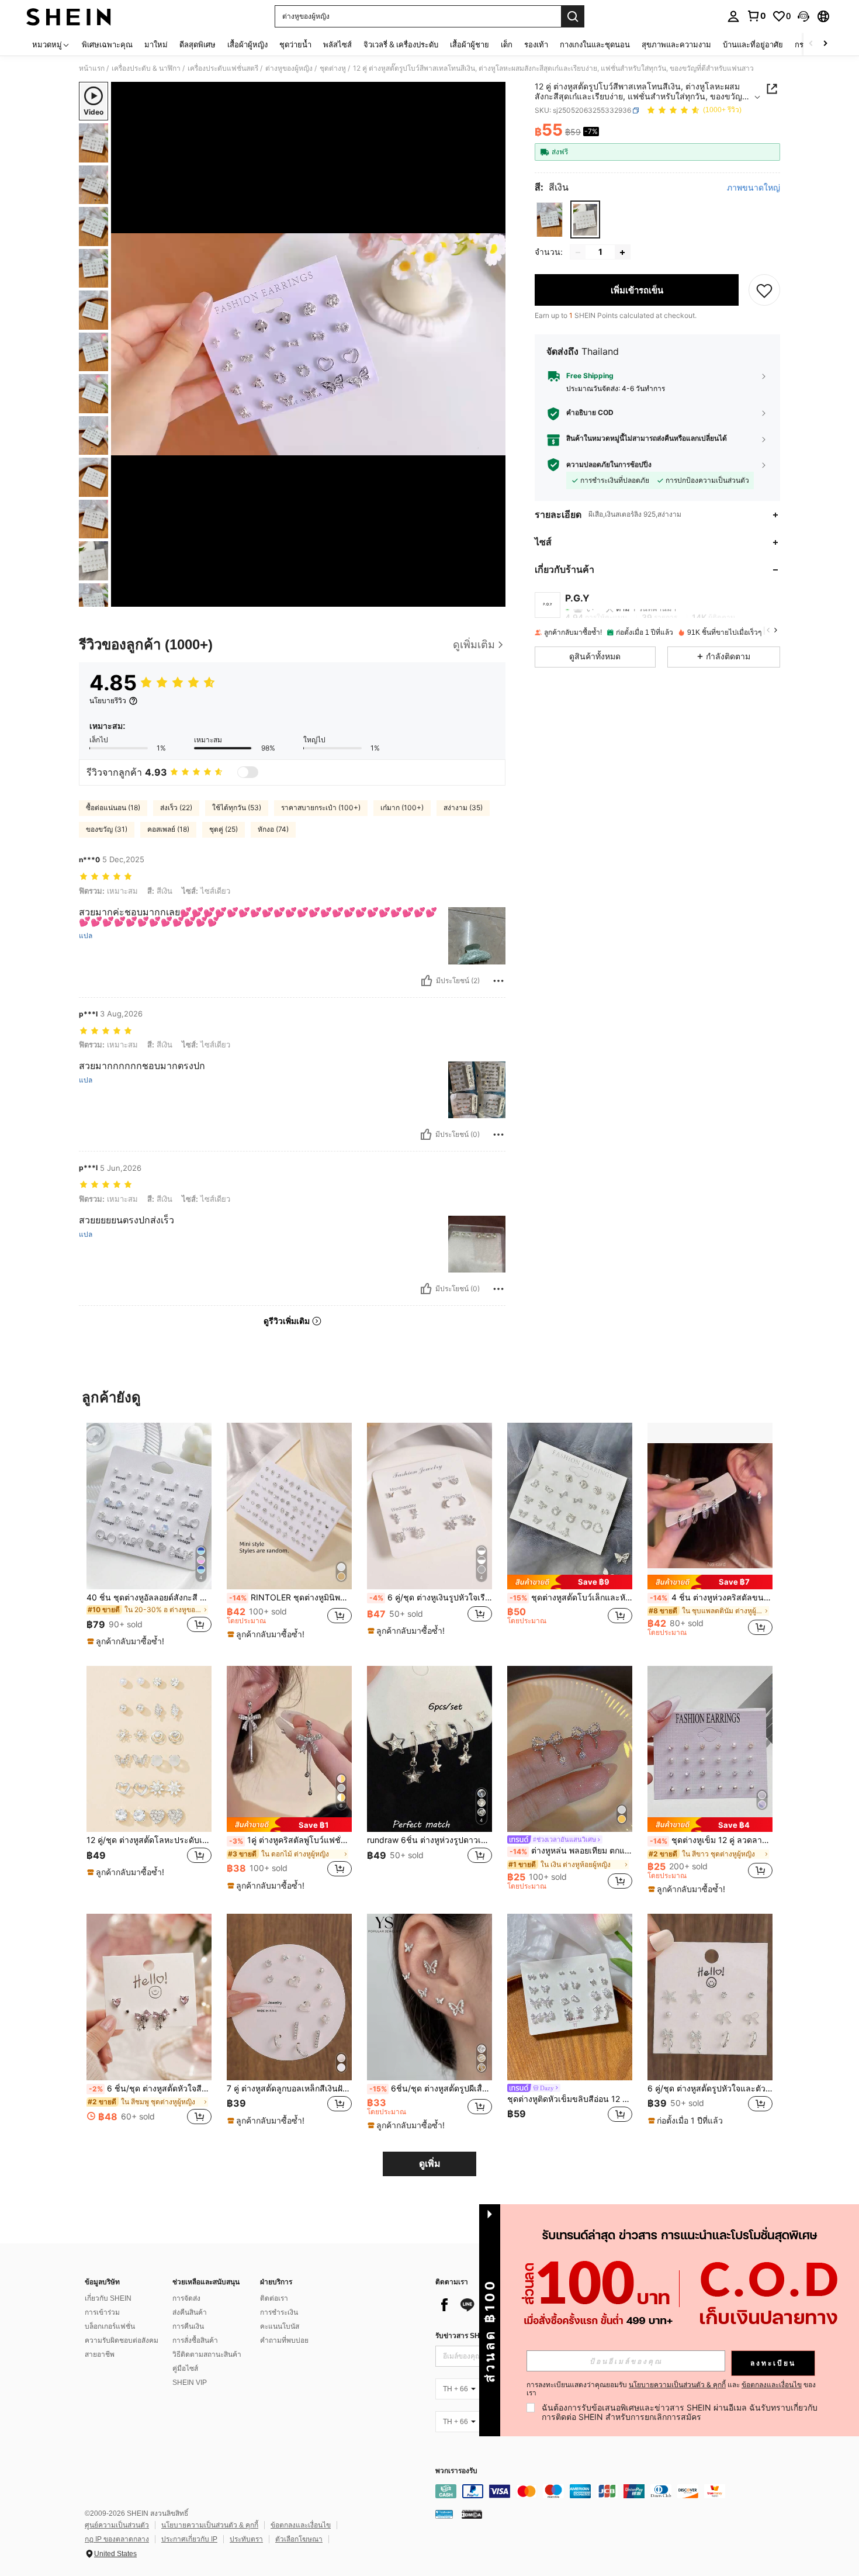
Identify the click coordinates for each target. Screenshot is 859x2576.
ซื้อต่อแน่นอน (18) (113, 808)
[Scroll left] (811, 44)
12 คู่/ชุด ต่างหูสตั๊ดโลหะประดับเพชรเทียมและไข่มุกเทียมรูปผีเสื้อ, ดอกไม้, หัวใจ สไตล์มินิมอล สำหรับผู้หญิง (149, 1840)
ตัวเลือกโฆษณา (299, 2539)
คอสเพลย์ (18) (168, 829)
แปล (86, 936)
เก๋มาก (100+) (402, 808)
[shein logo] (69, 16)
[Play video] (309, 344)
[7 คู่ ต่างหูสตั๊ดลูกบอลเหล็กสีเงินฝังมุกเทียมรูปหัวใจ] (289, 1997)
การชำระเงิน (279, 2312)
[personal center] (733, 16)
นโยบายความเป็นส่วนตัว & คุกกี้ (210, 2525)
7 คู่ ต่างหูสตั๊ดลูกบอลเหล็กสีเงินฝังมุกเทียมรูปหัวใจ (289, 2089)
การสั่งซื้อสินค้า (195, 2340)
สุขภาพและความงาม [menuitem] (676, 44)
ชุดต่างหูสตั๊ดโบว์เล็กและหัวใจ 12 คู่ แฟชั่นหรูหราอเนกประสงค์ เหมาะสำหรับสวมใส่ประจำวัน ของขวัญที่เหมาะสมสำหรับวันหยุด (571, 1598)
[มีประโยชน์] (427, 981)
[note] (127, 1641)
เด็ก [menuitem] (507, 44)
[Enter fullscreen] (493, 597)
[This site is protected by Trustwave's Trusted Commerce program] (444, 2514)
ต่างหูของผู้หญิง (289, 68)
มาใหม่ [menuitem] (156, 44)
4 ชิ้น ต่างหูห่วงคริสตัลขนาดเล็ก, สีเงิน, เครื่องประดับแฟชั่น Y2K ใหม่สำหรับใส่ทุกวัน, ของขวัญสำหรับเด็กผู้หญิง (711, 1598)
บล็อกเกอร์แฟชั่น (110, 2326)
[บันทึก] (764, 291)
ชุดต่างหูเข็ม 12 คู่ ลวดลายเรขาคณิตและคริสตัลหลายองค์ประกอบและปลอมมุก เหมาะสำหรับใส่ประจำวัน (711, 1840)
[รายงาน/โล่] (498, 981)
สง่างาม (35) (463, 808)
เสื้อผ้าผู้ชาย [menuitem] (470, 44)
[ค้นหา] (573, 16)
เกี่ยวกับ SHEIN (108, 2298)
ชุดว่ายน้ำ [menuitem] (295, 44)
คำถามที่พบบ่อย (284, 2340)
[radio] (550, 219)
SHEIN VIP (190, 2383)
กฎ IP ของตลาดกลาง (117, 2539)
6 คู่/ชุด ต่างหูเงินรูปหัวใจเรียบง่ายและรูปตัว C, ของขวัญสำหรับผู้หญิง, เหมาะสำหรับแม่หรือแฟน (431, 1598)
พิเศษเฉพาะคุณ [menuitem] (107, 44)
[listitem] (149, 1535)
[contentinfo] (611, 2491)
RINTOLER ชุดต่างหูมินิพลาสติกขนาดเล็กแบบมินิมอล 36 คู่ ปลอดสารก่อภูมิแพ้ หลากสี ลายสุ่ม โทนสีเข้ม (290, 1598)
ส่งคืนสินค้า (190, 2312)
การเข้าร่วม (102, 2312)
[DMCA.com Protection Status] (472, 2514)
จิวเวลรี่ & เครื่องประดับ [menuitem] (401, 44)
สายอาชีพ (100, 2354)
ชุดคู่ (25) (224, 829)
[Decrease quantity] (578, 253)
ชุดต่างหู (333, 68)
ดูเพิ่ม (430, 2164)
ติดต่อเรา (274, 2298)
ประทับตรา (246, 2539)
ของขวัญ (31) (107, 829)
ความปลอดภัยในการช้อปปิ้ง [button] (609, 465)
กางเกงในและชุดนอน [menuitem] (595, 44)
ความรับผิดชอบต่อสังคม (122, 2340)
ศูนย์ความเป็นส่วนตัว (117, 2525)
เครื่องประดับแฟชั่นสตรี (223, 68)
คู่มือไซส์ (185, 2368)
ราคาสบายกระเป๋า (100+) (321, 808)
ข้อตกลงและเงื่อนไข (301, 2525)
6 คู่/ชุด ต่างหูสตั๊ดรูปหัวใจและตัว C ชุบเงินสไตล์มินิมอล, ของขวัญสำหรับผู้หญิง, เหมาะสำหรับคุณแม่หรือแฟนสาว (710, 2089)
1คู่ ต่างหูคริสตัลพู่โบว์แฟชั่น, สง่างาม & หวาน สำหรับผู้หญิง (290, 1840)
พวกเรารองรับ (456, 2471)
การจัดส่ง (186, 2298)
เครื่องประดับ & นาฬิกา (146, 68)
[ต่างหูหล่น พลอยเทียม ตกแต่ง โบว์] (570, 1749)
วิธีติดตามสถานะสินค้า (207, 2354)
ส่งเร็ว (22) (176, 808)
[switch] (248, 772)
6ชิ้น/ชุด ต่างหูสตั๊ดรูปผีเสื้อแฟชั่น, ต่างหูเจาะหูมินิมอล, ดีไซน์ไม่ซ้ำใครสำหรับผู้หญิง (431, 2089)
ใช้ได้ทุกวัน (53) (237, 808)
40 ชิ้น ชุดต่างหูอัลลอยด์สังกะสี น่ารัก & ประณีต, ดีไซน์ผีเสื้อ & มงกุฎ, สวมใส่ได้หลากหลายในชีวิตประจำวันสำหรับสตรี (149, 1598)
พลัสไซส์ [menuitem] (337, 44)
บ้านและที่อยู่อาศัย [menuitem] (753, 44)
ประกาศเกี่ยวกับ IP (189, 2539)
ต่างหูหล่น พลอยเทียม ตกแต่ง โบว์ (571, 1851)
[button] (803, 16)
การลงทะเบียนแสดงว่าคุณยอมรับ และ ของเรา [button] (671, 2389)
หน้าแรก (92, 68)
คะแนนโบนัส (280, 2326)
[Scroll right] (825, 44)
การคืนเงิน (188, 2326)
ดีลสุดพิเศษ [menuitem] (198, 44)
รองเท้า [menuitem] (536, 44)
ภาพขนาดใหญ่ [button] (754, 188)
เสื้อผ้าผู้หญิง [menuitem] (247, 44)
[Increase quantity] (622, 253)
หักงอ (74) (273, 829)
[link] (756, 16)
